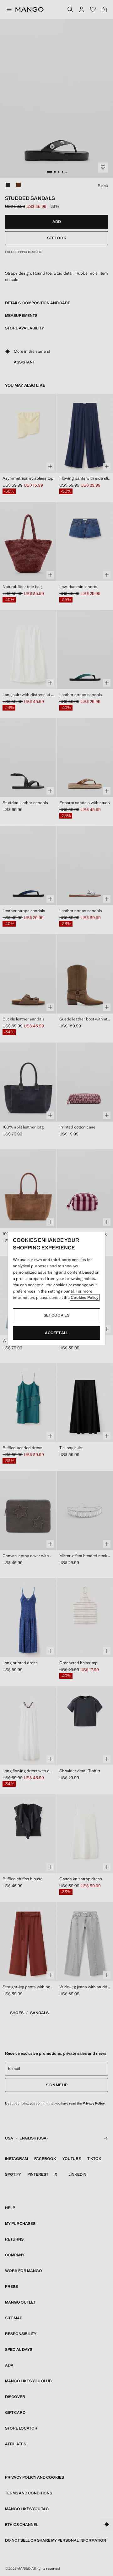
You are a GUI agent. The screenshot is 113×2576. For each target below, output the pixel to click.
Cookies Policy (85, 1297)
